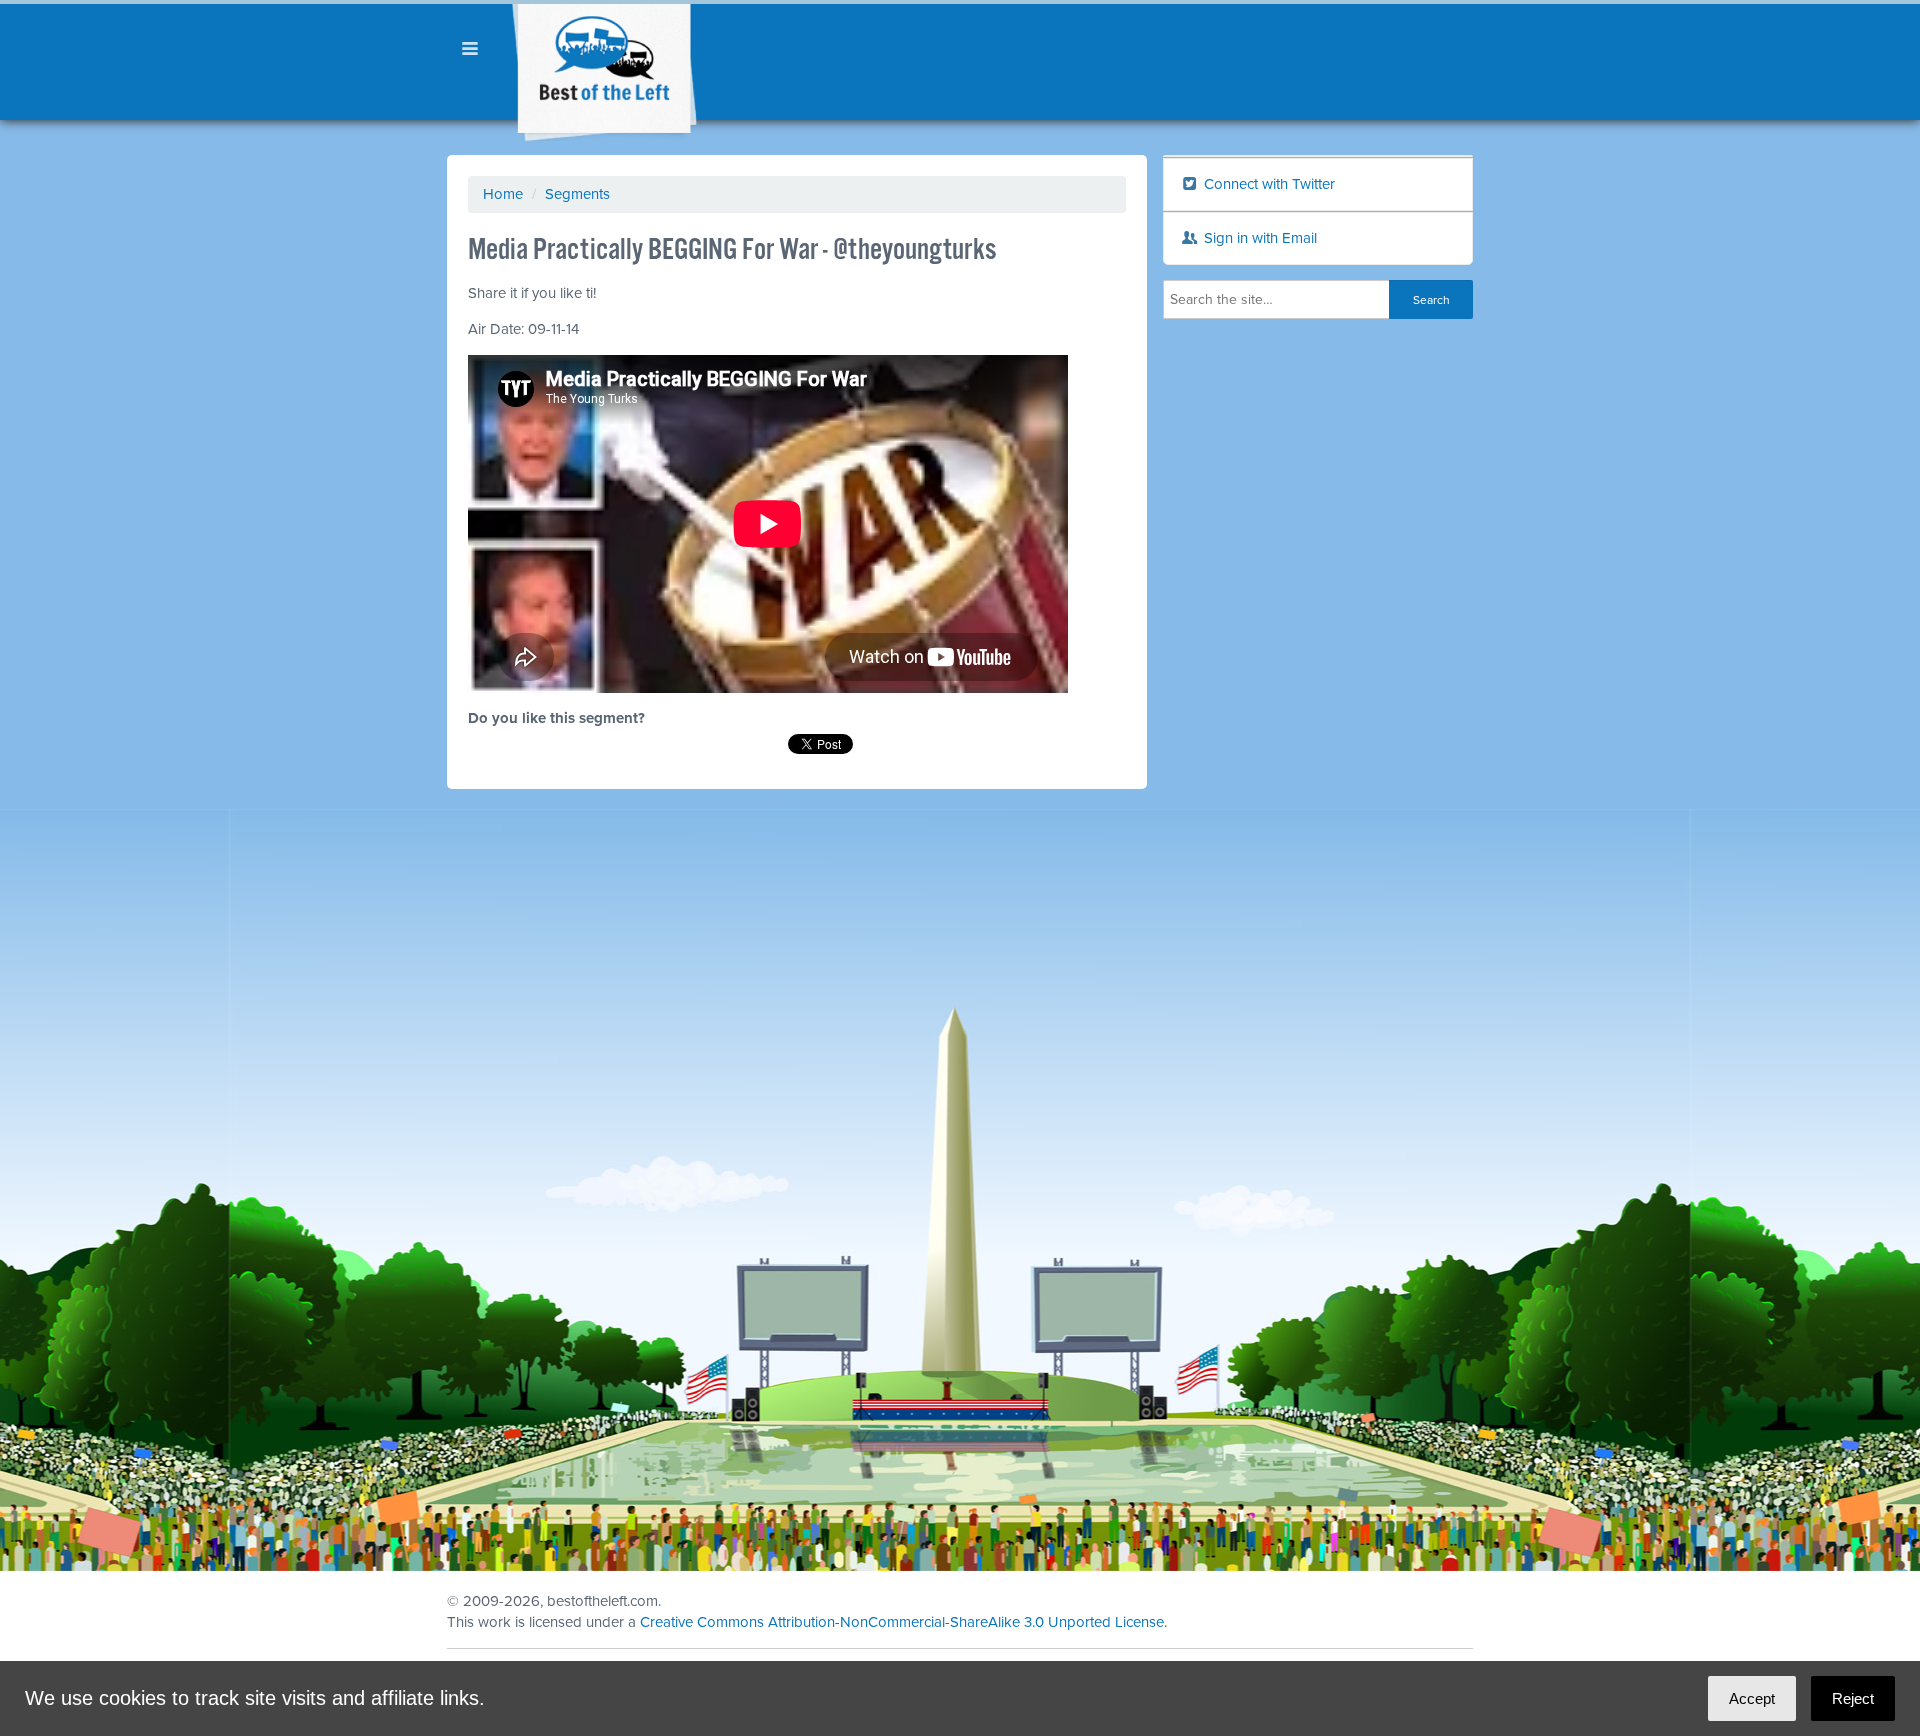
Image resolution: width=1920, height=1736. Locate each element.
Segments (577, 194)
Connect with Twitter (1267, 184)
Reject (1853, 1698)
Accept (1752, 1698)
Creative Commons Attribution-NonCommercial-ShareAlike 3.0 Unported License (902, 1622)
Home (503, 194)
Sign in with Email (1258, 238)
